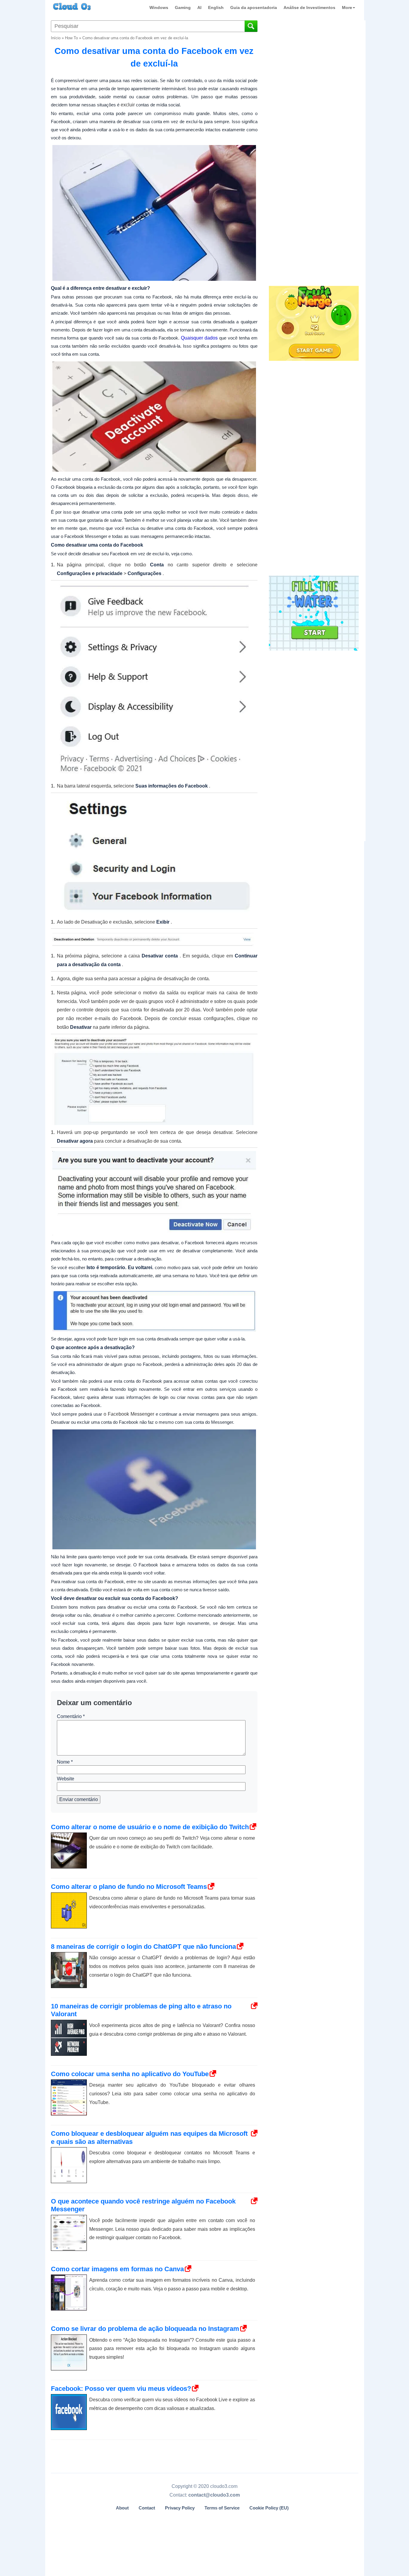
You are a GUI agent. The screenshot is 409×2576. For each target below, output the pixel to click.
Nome (65, 1762)
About (122, 2508)
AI (199, 7)
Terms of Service (222, 2508)
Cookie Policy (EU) (269, 2508)
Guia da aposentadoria (254, 7)
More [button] (347, 7)
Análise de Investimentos (309, 7)
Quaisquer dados (199, 338)
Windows (159, 7)
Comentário (71, 1716)
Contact (147, 2508)
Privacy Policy (180, 2508)
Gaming (183, 7)
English (216, 7)
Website (66, 1779)
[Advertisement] (313, 185)
